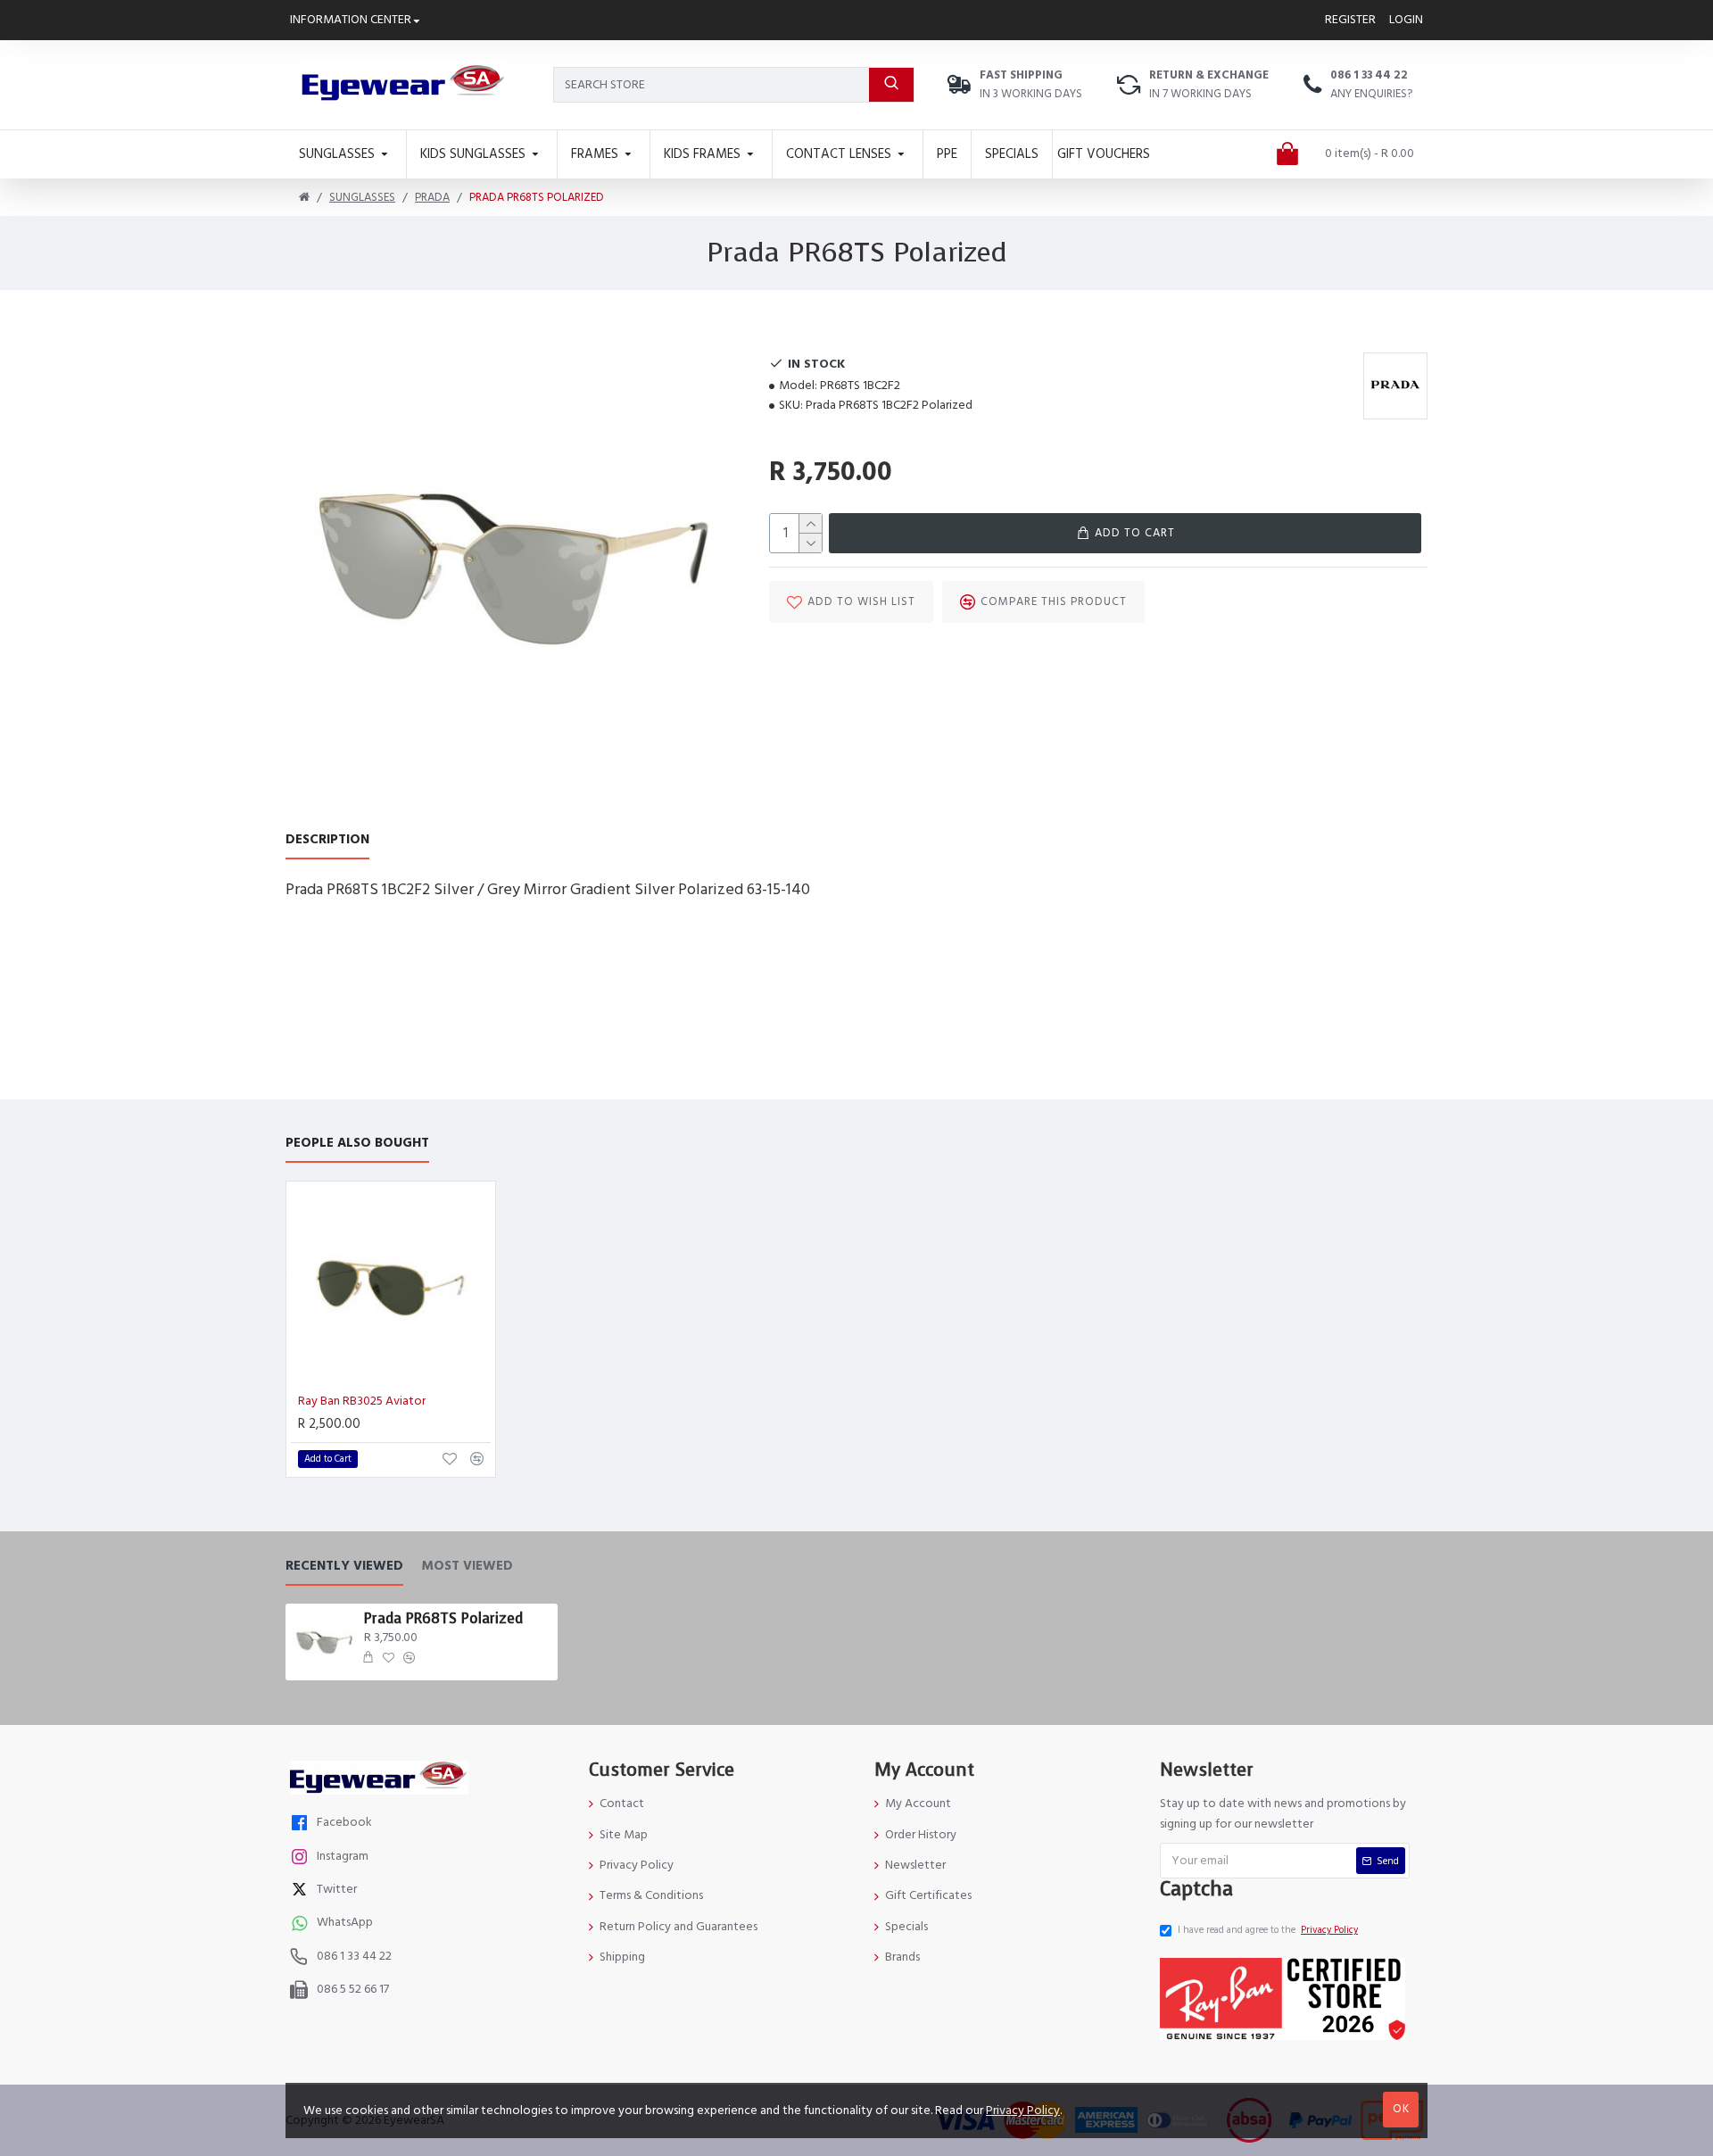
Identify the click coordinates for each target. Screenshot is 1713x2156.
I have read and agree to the (1268, 1930)
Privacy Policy (1023, 2110)
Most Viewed (467, 1567)
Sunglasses (362, 197)
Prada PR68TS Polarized (443, 1619)
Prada (432, 197)
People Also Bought (357, 1144)
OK (1401, 2109)
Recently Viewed (344, 1567)
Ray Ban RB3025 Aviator (362, 1401)
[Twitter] (302, 1891)
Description (327, 840)
